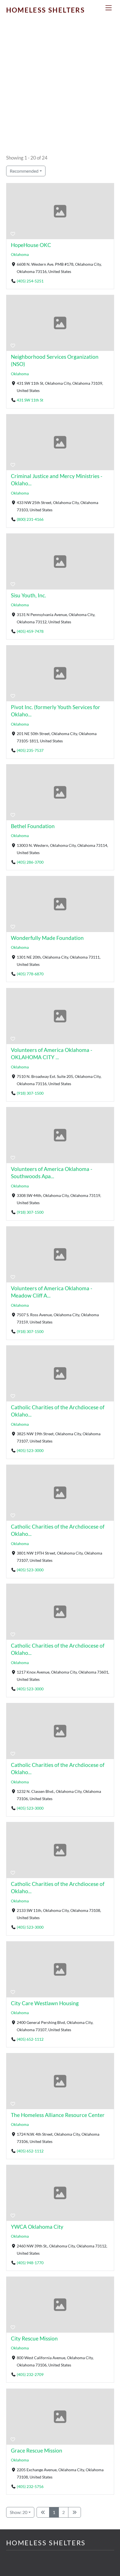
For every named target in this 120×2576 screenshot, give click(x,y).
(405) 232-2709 (30, 2374)
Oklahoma (20, 255)
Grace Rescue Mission (37, 2450)
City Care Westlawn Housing (45, 2003)
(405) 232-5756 (30, 2486)
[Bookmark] (13, 234)
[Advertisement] (60, 90)
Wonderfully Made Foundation (47, 938)
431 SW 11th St (30, 400)
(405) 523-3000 (30, 1450)
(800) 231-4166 (30, 519)
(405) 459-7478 (30, 631)
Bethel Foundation (33, 826)
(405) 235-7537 (30, 750)
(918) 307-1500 (30, 1093)
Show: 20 (19, 2512)
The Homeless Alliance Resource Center (58, 2115)
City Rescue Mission (34, 2338)
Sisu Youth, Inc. (28, 595)
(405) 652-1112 (30, 2039)
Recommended (24, 171)
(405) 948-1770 (30, 2263)
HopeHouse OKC (31, 245)
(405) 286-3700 (30, 862)
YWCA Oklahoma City (37, 2227)
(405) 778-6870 (30, 974)
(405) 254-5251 (30, 281)
